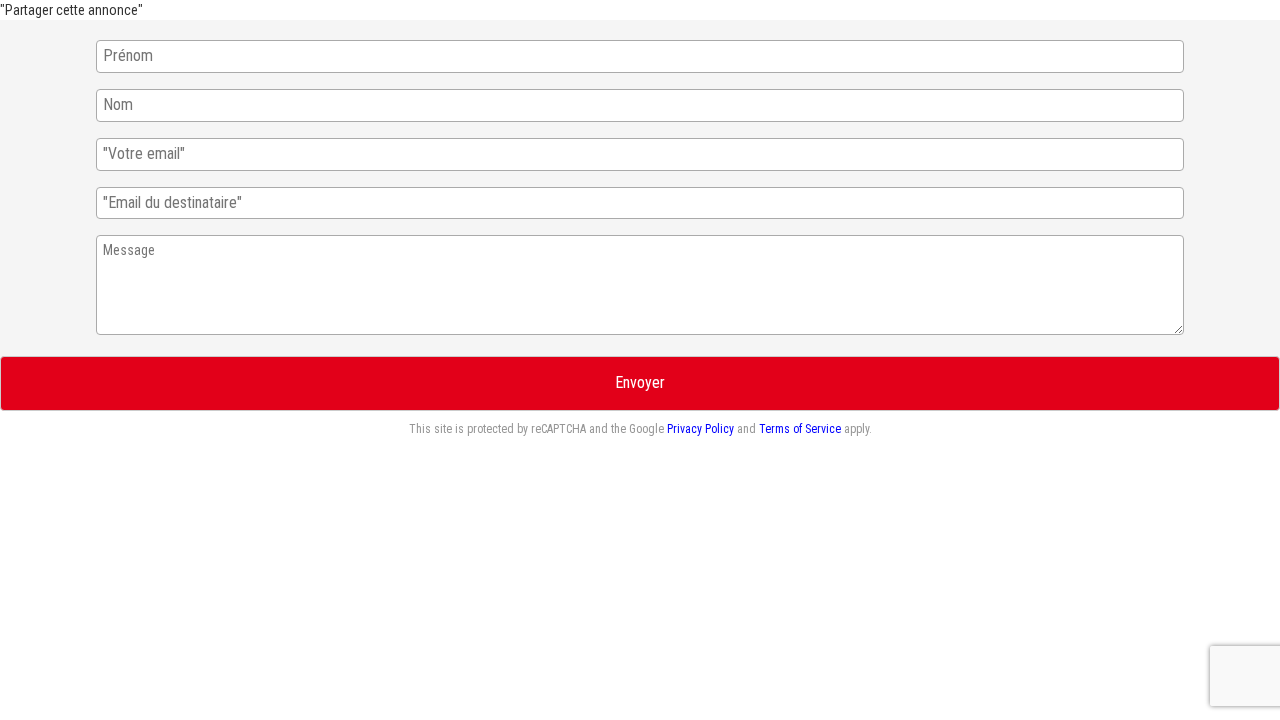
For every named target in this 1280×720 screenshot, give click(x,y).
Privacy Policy (700, 429)
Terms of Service (800, 429)
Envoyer (640, 382)
